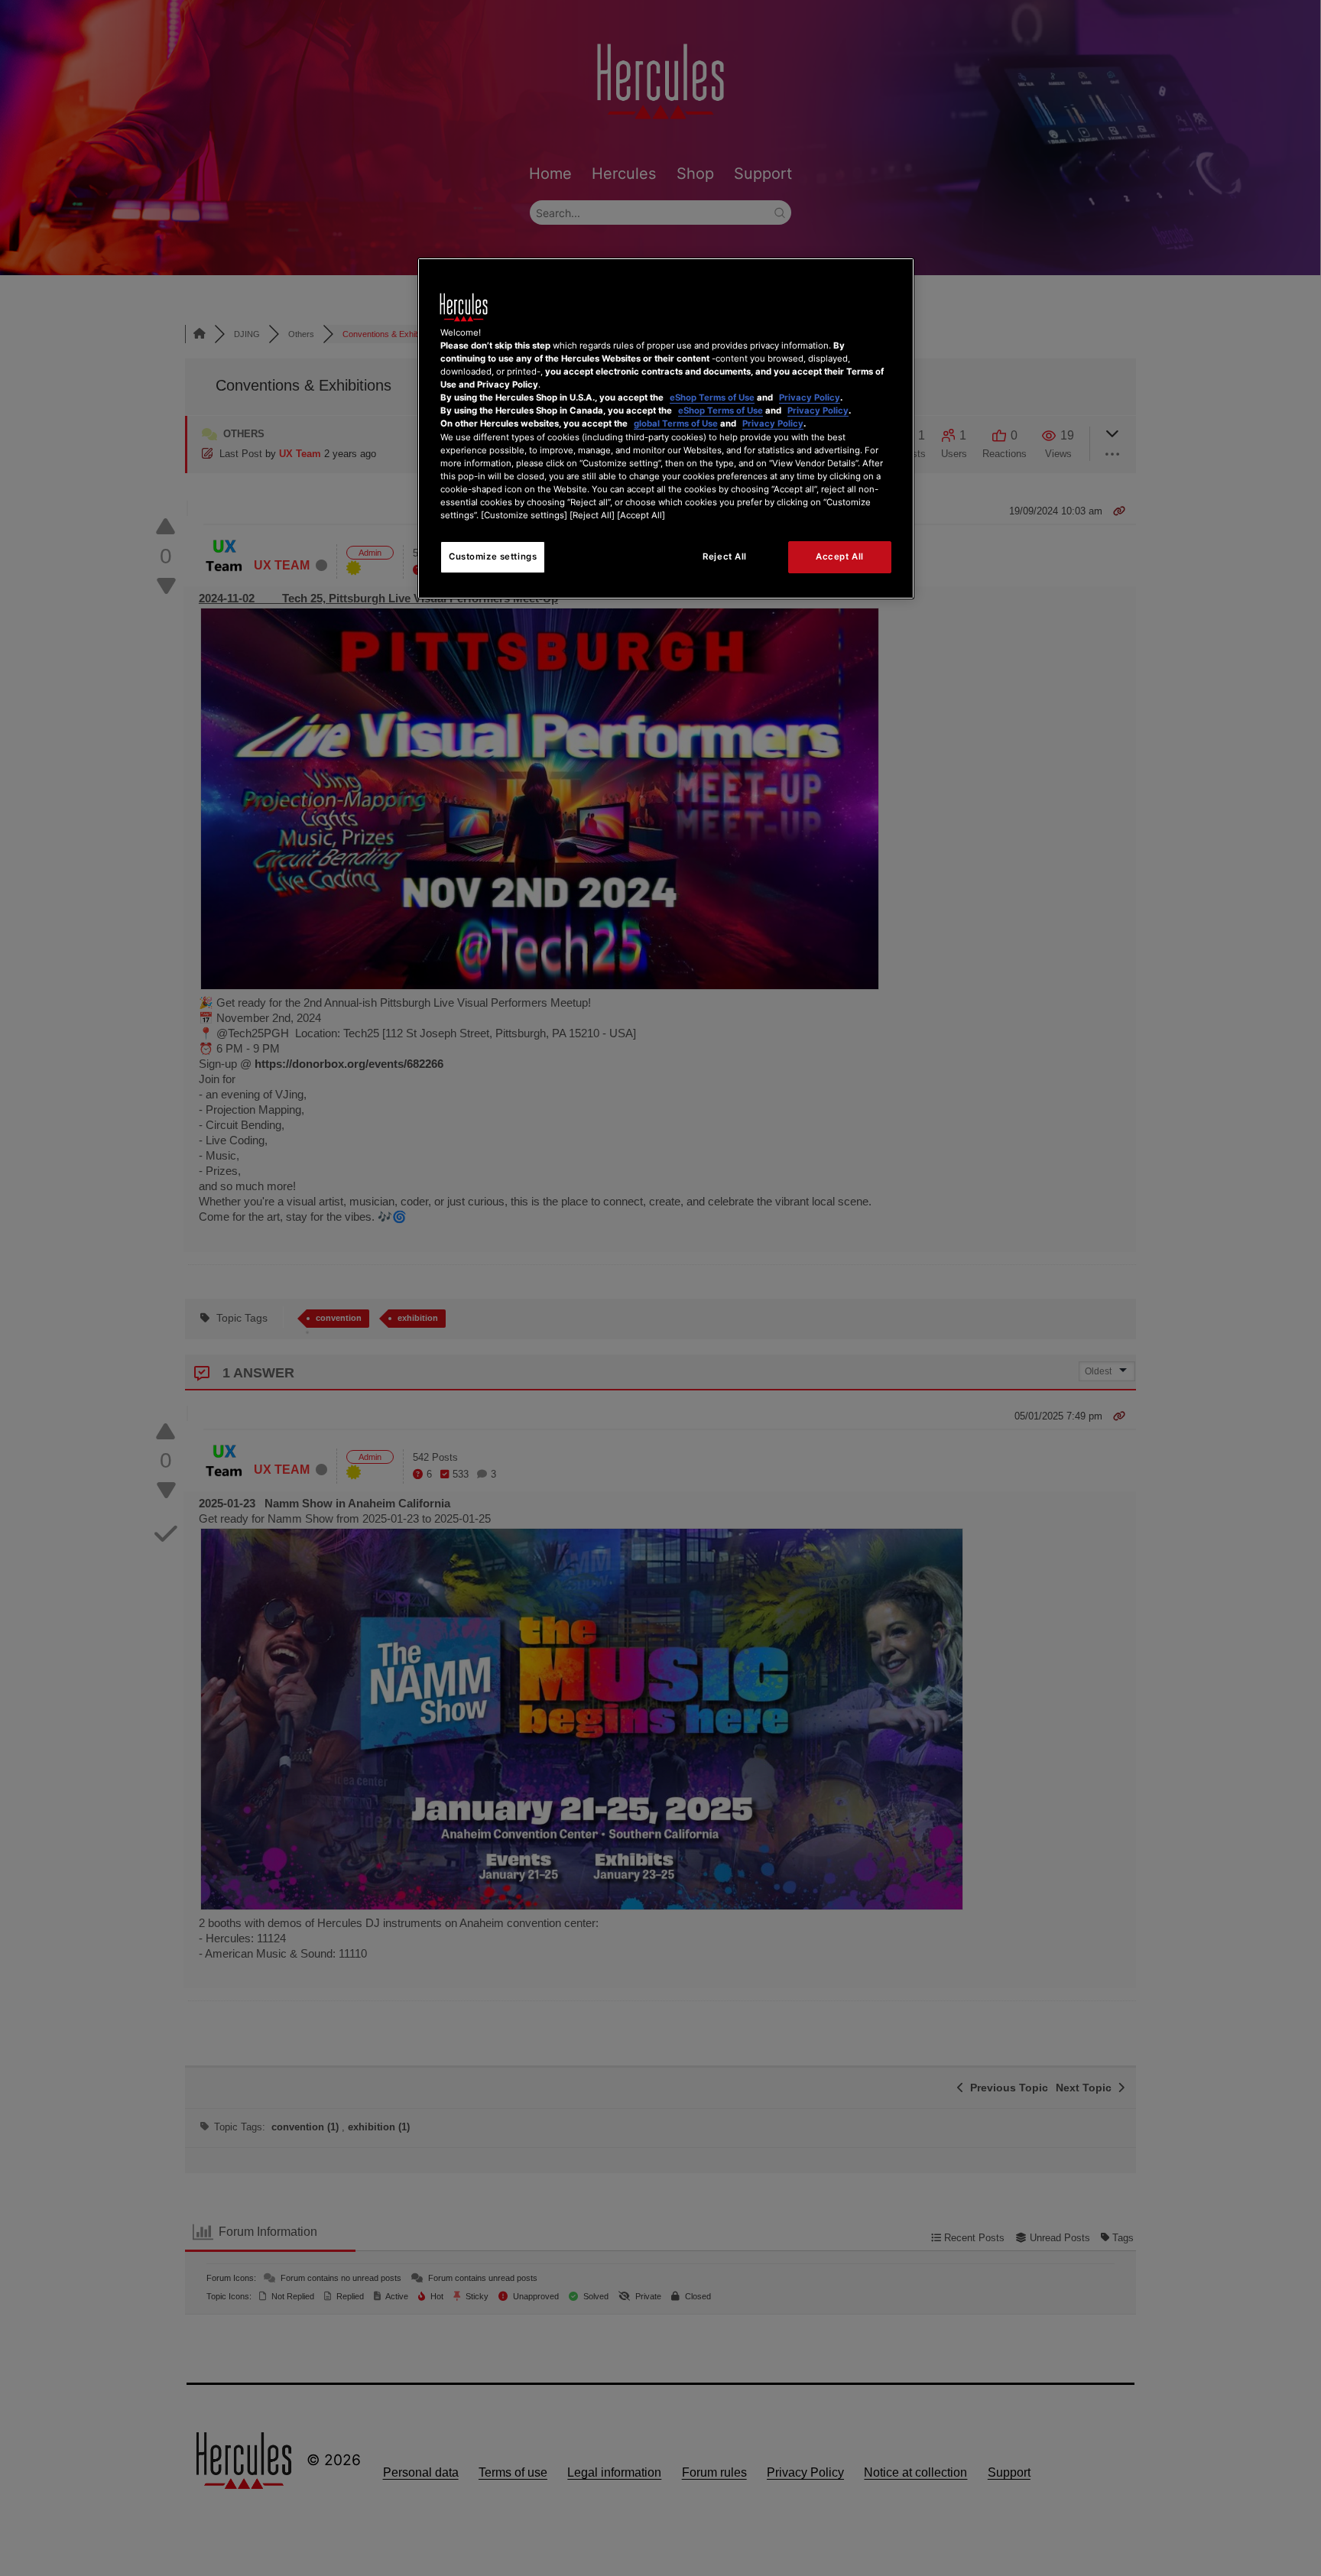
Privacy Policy (810, 397)
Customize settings (493, 556)
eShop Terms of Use (712, 397)
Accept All (840, 556)
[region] (666, 428)
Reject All (725, 556)
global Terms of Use (676, 423)
